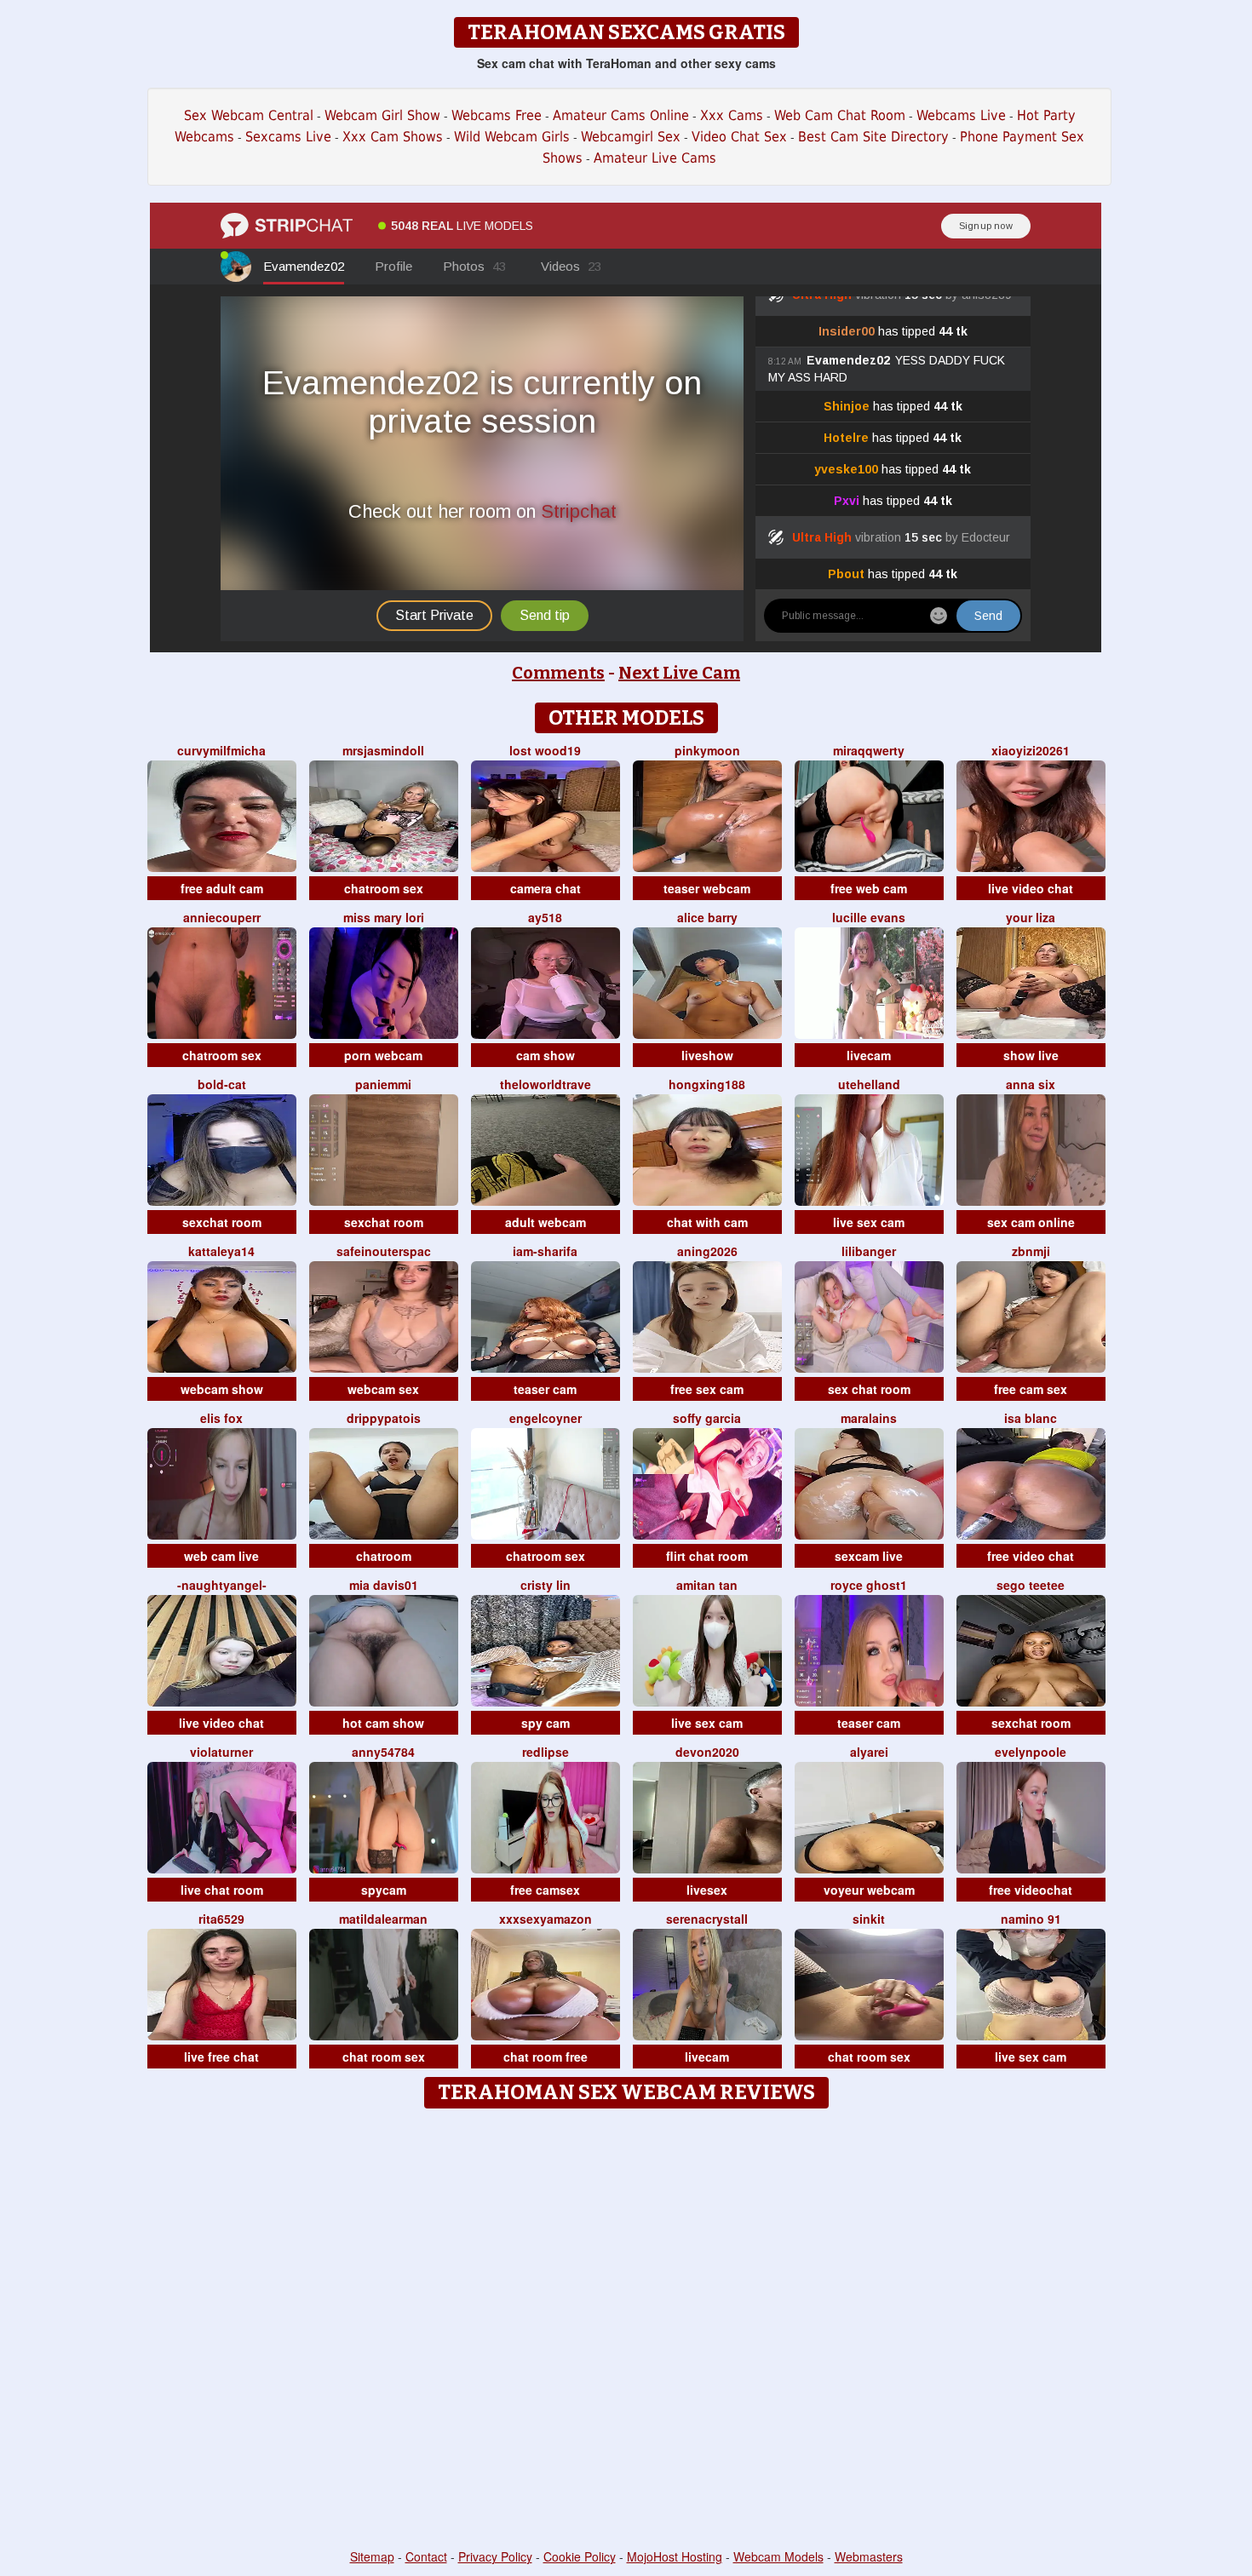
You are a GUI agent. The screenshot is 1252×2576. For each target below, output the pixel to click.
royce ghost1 (869, 1585)
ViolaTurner (221, 1752)
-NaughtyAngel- (222, 1585)
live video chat (1031, 888)
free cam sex (1031, 1389)
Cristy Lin (546, 1585)
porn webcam (383, 1055)
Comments (558, 673)
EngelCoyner (546, 1418)
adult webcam (546, 1222)
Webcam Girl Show (382, 115)
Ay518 (545, 917)
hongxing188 (707, 1084)
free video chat (1031, 1556)
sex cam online (1031, 1222)
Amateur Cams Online (621, 115)
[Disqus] (626, 2330)
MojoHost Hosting (675, 2556)
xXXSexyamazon (546, 1919)
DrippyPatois (384, 1418)
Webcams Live (961, 115)
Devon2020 (707, 1752)
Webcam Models (778, 2556)
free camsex (545, 1890)
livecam (869, 1055)
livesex (707, 1890)
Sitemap (372, 2556)
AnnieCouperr (222, 917)
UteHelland (869, 1084)
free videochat (1031, 1890)
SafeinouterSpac (384, 1251)
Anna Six (1031, 1084)
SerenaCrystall (707, 1919)
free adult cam (222, 888)
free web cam (869, 888)
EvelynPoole (1031, 1752)
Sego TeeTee (1031, 1585)
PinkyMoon (707, 750)
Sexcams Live (288, 137)
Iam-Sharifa (545, 1251)
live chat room (222, 1890)
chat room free (546, 2057)
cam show (546, 1055)
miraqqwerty (869, 750)
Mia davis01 (384, 1585)
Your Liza (1031, 917)
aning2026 (707, 1251)
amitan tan (707, 1585)
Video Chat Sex (739, 137)
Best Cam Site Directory (873, 137)
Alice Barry (707, 917)
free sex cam (707, 1389)
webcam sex (383, 1389)
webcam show (222, 1389)
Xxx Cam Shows (393, 137)
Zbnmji (1031, 1251)
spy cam (546, 1723)
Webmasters (869, 2556)
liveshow (707, 1055)
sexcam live (869, 1556)
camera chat (546, 888)
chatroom (384, 1556)
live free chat (221, 2057)
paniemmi (383, 1084)
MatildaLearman (383, 1919)
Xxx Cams (732, 115)
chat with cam (707, 1222)
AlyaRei (869, 1752)
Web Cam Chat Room (840, 115)
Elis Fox (221, 1418)
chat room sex (384, 2057)
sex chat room (869, 1389)
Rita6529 (221, 1919)
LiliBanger (869, 1251)
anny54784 (383, 1752)
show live (1031, 1055)
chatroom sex (384, 888)
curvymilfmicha (221, 750)
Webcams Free (497, 115)
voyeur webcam (869, 1890)
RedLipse (546, 1752)
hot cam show (383, 1723)
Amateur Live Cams (655, 158)
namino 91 (1031, 1919)
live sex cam (869, 1222)
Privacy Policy (495, 2556)
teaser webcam (707, 888)
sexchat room (222, 1222)
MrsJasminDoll (383, 750)
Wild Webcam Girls (512, 137)
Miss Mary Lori (384, 917)
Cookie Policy (580, 2556)
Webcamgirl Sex (631, 137)
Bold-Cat (222, 1084)
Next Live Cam (679, 673)
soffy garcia (707, 1418)
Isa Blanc (1031, 1418)
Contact (426, 2556)
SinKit (869, 1919)
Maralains (869, 1418)
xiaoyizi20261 (1031, 750)
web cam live (221, 1556)
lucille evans (869, 917)
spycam (384, 1890)
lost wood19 (545, 750)
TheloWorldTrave (546, 1084)
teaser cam (545, 1389)
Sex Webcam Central (249, 115)
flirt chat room (707, 1556)
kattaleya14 (221, 1251)
